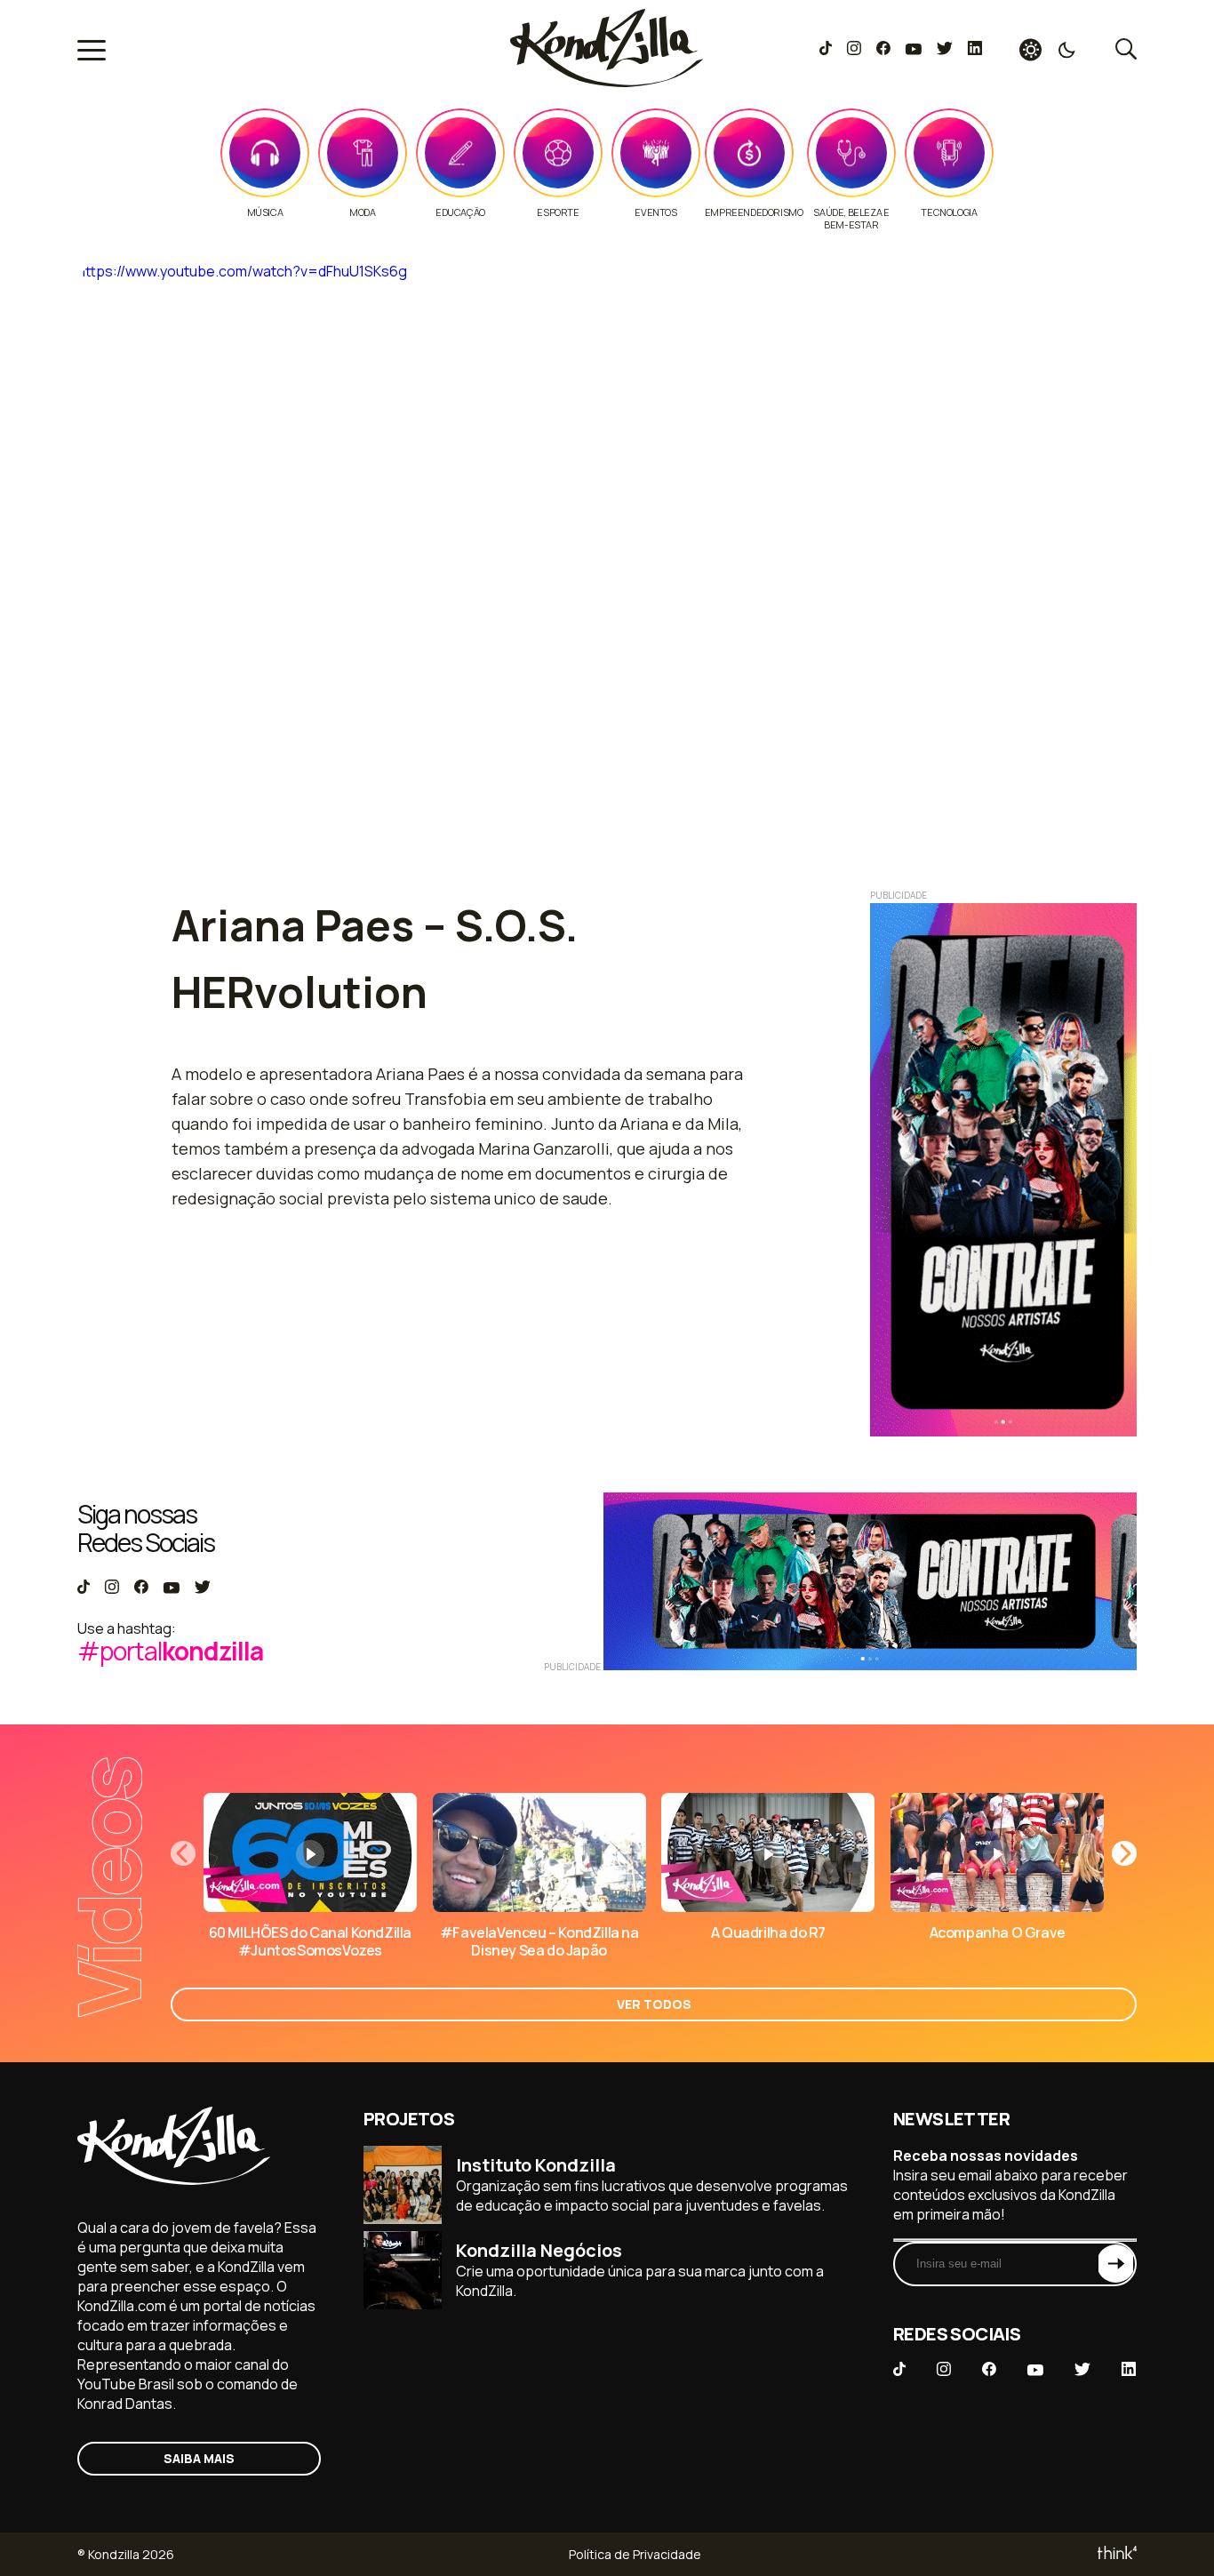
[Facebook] (883, 50)
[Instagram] (854, 50)
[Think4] (1116, 2554)
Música (265, 212)
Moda (362, 212)
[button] (1124, 1853)
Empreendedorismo (754, 212)
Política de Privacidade (635, 2554)
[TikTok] (826, 50)
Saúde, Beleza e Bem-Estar (851, 219)
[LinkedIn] (975, 50)
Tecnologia (949, 212)
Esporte (558, 212)
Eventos (655, 212)
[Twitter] (944, 50)
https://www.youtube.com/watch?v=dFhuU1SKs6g (242, 271)
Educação (460, 212)
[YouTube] (913, 50)
